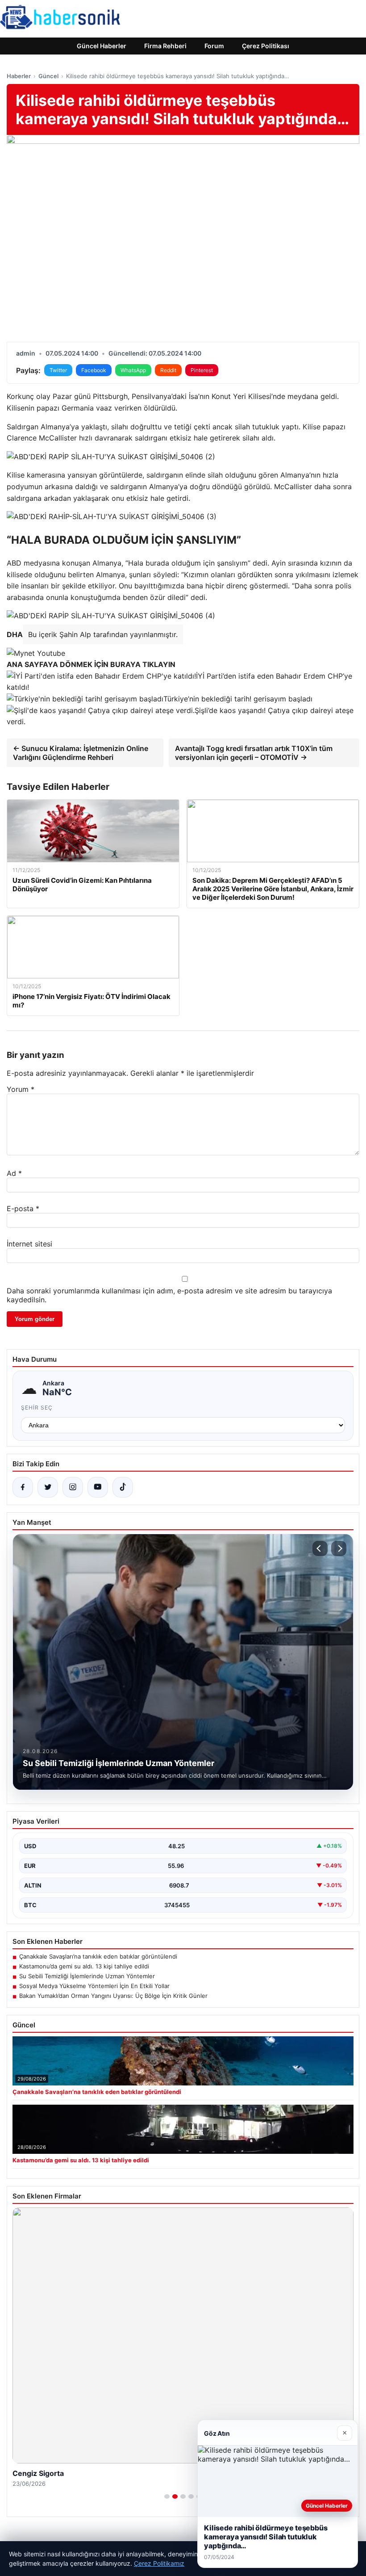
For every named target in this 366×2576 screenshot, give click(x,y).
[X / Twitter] (48, 1487)
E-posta (23, 1208)
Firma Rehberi (165, 46)
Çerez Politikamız (159, 2563)
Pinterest (202, 370)
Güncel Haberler (102, 46)
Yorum (21, 1089)
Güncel (48, 76)
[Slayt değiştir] (167, 2496)
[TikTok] (123, 1487)
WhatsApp (133, 370)
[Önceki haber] (320, 1548)
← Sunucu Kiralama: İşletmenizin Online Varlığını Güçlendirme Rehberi (81, 753)
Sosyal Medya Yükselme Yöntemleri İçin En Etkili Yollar (94, 1986)
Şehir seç (37, 1408)
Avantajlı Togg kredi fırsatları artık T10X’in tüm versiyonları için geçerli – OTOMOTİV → (254, 753)
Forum (214, 46)
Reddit (168, 370)
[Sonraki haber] (339, 1548)
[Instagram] (73, 1487)
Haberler (19, 76)
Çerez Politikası (266, 46)
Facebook (94, 370)
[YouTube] (98, 1487)
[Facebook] (23, 1487)
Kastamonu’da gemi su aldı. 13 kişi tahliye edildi (84, 1966)
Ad (14, 1173)
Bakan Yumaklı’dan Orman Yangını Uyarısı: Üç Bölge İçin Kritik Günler (113, 1996)
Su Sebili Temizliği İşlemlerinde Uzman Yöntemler (87, 1976)
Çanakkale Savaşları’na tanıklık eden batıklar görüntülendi (98, 1956)
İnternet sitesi (29, 1244)
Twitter (58, 370)
